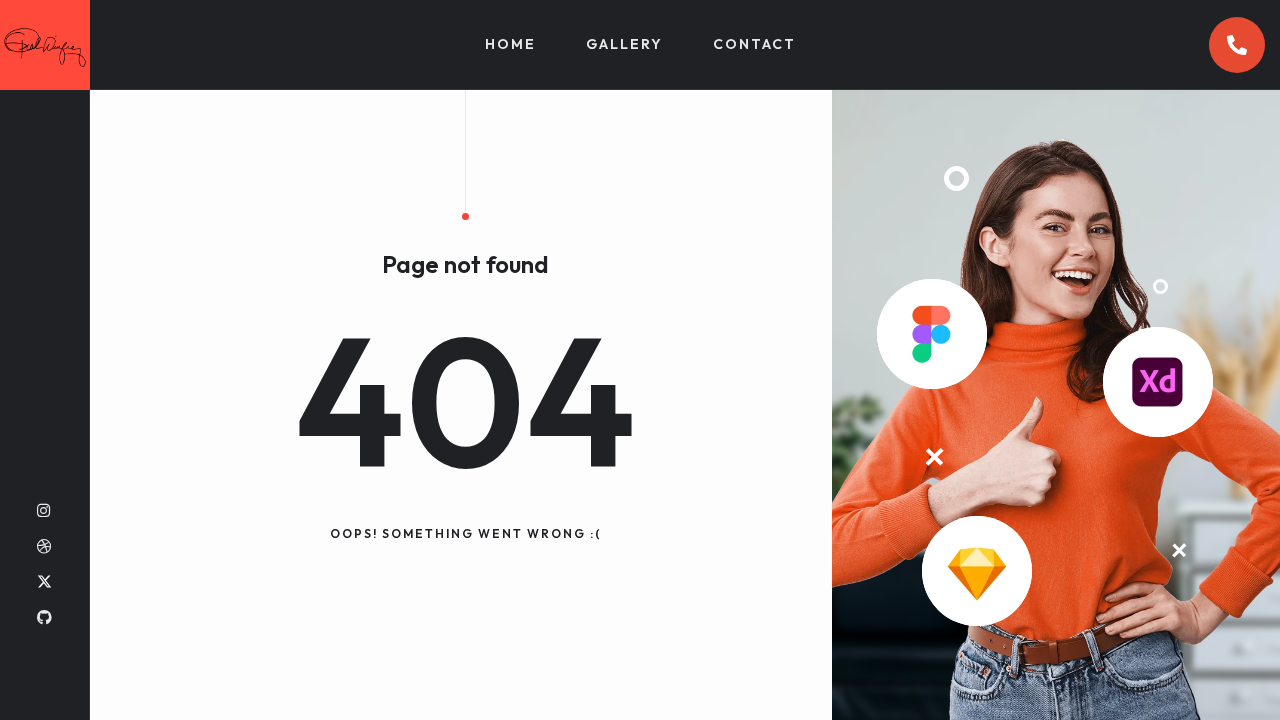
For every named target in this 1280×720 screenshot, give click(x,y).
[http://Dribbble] (44, 546)
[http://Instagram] (43, 510)
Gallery (624, 44)
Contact (754, 44)
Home (510, 44)
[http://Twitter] (44, 581)
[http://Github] (44, 617)
